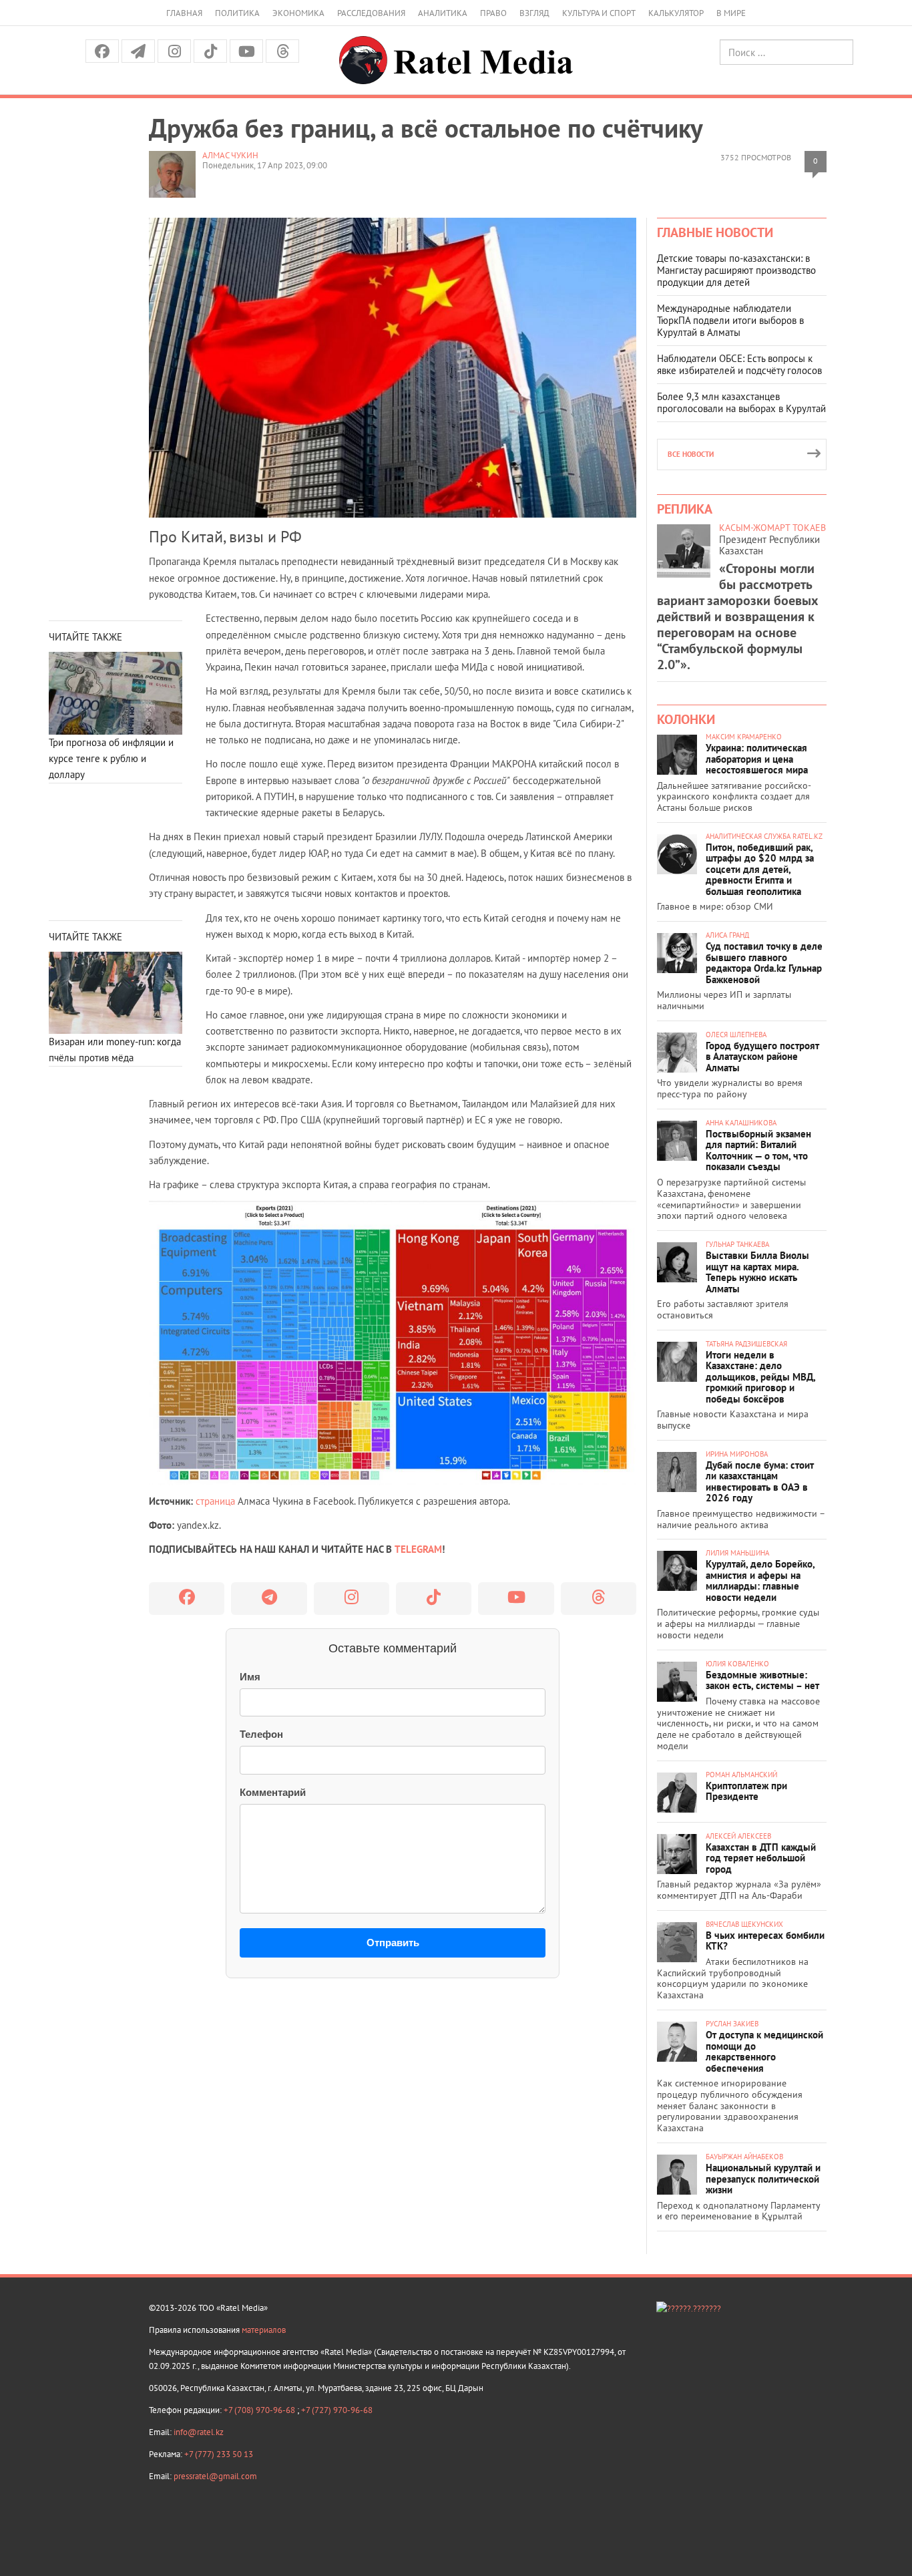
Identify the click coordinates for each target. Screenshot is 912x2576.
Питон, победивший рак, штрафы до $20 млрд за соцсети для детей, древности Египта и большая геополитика (760, 869)
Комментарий (273, 1792)
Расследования (371, 13)
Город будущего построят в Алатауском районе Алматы (762, 1057)
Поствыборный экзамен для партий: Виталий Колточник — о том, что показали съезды (758, 1150)
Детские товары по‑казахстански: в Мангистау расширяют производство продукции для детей (736, 270)
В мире (731, 13)
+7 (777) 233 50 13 (219, 2454)
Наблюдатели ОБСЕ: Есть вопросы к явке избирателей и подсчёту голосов (739, 364)
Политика (237, 13)
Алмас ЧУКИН (230, 155)
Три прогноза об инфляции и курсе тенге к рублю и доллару (111, 759)
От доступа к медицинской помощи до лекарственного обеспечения (764, 2051)
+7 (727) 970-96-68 (337, 2410)
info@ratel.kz (199, 2432)
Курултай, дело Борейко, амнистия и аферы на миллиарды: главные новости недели (760, 1581)
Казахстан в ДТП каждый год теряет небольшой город (761, 1858)
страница (215, 1501)
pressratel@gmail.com (215, 2476)
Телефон (261, 1734)
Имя (250, 1677)
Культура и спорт (599, 13)
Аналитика (443, 13)
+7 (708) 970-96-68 (260, 2410)
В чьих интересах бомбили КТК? (765, 1941)
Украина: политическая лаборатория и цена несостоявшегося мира (757, 759)
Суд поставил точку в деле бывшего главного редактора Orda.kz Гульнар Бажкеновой (764, 963)
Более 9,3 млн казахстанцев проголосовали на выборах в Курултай (741, 402)
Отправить (393, 1943)
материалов (264, 2330)
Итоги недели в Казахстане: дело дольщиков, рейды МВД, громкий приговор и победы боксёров (760, 1377)
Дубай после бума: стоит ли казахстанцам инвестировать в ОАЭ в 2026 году (760, 1482)
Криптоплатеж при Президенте (746, 1791)
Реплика (685, 509)
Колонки (686, 719)
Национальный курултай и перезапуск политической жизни (763, 2179)
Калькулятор (676, 13)
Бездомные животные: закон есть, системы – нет (762, 1680)
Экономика (298, 13)
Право (493, 13)
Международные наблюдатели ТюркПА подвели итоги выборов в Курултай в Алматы (730, 320)
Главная (184, 13)
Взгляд (534, 13)
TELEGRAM (418, 1549)
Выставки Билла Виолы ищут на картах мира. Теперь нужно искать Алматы (757, 1272)
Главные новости (715, 232)
